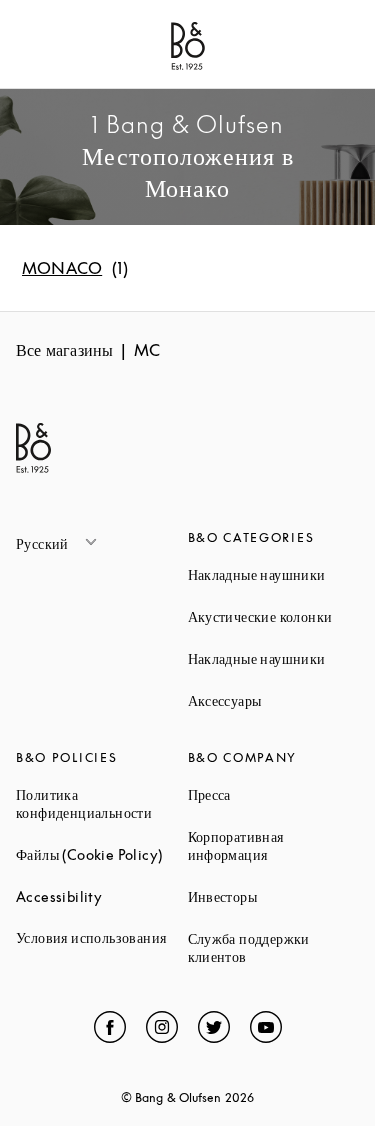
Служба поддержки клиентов (274, 947)
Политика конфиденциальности (102, 803)
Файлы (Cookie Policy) (102, 854)
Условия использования (102, 937)
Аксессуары (274, 700)
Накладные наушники (274, 574)
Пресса (274, 794)
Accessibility (102, 896)
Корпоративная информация (274, 845)
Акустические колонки (274, 616)
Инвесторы (274, 896)
